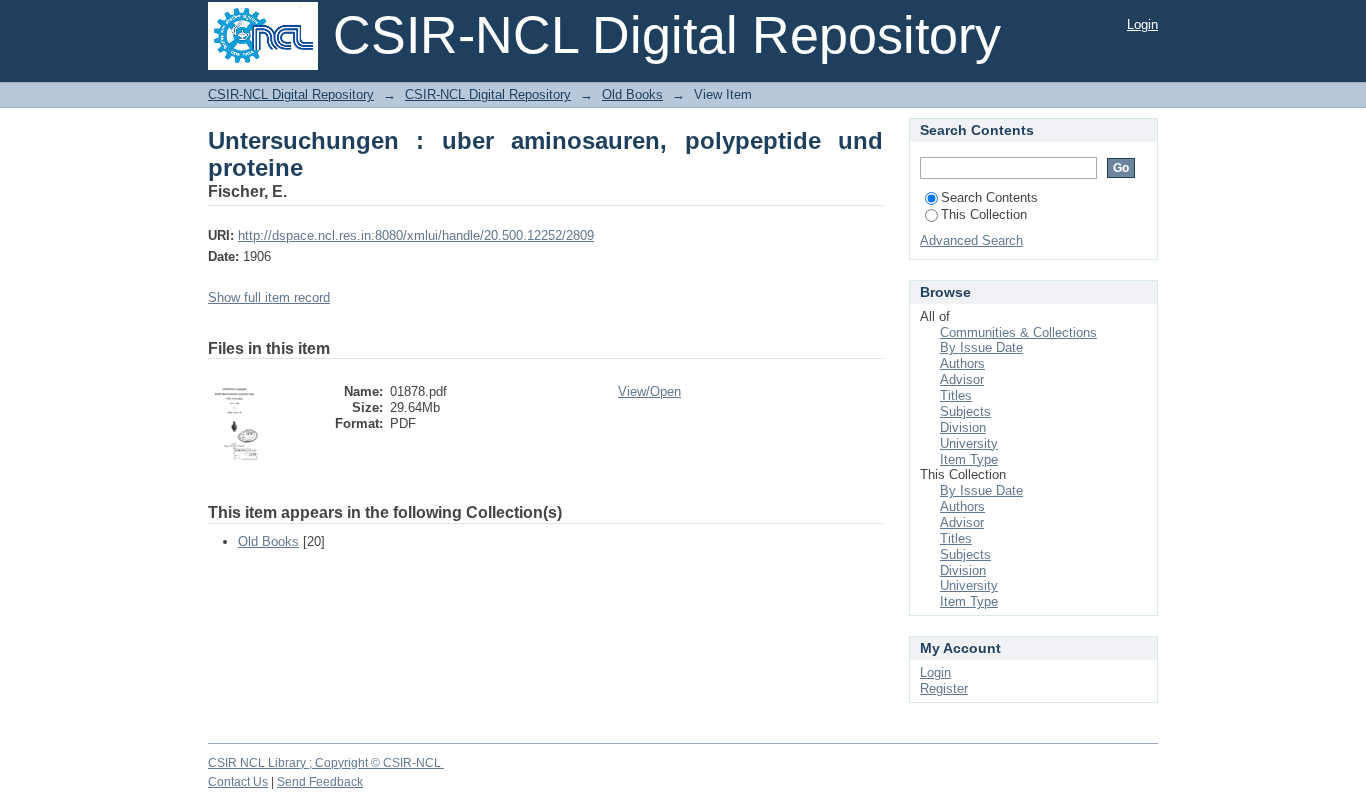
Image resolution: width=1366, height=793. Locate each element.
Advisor (962, 379)
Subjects (965, 411)
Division (963, 427)
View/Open (649, 391)
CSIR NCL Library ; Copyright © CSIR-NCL (326, 763)
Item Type (969, 459)
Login (1142, 24)
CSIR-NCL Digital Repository (291, 94)
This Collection (984, 214)
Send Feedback (320, 782)
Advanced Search (971, 240)
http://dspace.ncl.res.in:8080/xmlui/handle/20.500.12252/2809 (416, 235)
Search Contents (989, 197)
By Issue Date (981, 347)
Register (944, 688)
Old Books (632, 94)
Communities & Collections (1018, 332)
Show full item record (269, 297)
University (969, 443)
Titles (956, 395)
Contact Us (238, 782)
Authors (962, 363)
